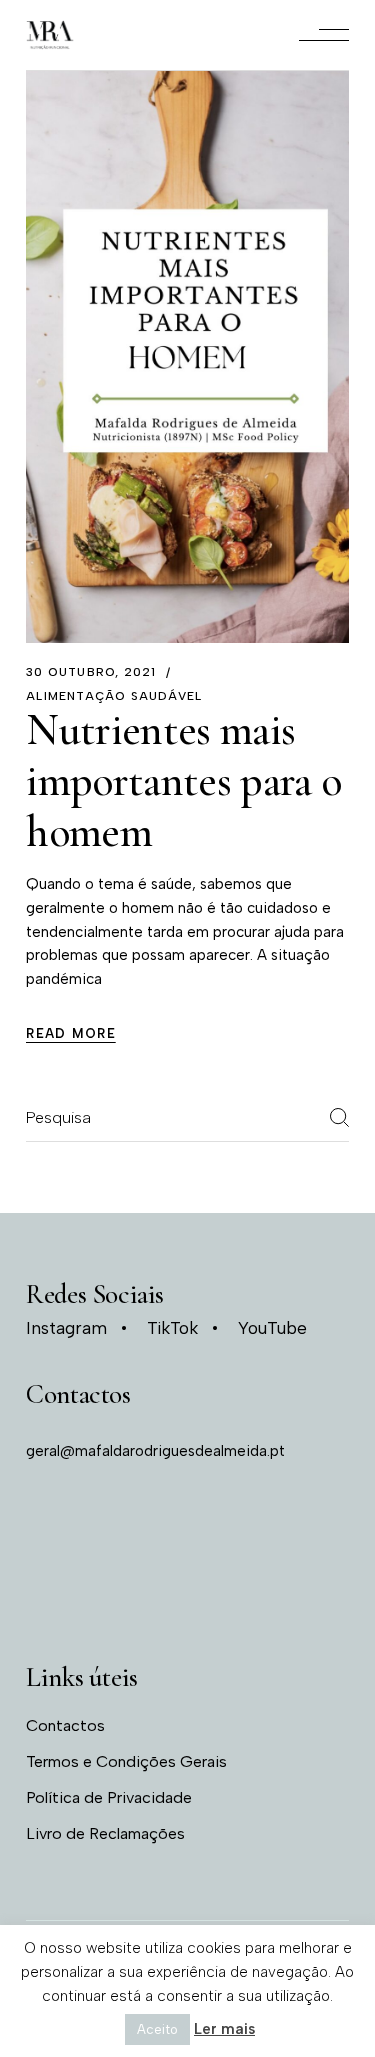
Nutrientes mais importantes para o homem (183, 781)
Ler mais (224, 2029)
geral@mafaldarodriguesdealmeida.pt (155, 1451)
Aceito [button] (157, 2029)
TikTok (172, 1328)
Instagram (66, 1328)
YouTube (272, 1328)
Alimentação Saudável (114, 696)
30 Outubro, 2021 (91, 672)
